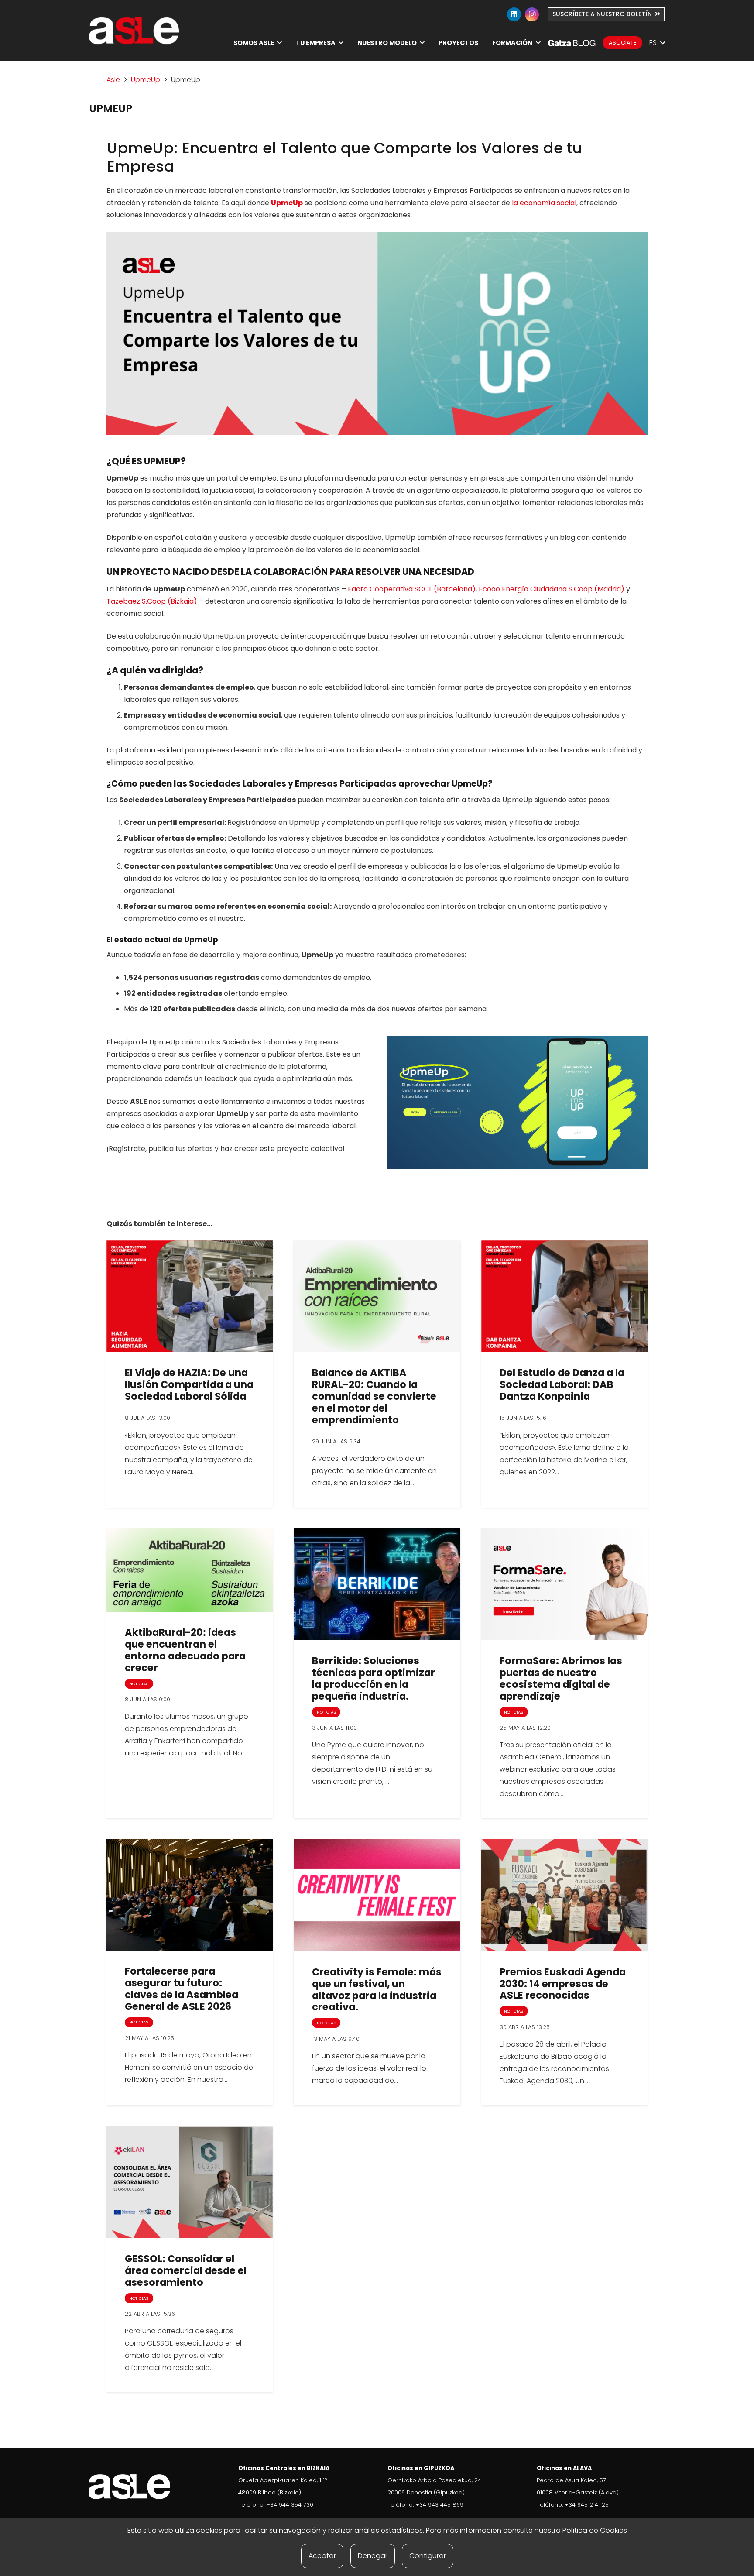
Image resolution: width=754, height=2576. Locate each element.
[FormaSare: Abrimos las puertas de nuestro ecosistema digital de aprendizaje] (564, 1584)
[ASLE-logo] (134, 31)
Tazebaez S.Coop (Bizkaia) (152, 601)
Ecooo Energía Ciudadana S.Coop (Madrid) (552, 589)
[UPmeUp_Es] (518, 1103)
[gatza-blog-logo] (572, 43)
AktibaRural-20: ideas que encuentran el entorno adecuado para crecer (185, 1650)
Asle (113, 80)
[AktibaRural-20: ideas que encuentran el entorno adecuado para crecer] (190, 1570)
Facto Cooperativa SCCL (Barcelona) (412, 589)
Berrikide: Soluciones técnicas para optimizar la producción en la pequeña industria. (374, 1678)
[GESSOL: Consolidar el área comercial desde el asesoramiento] (190, 2182)
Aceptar (322, 2556)
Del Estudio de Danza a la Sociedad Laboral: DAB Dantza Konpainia (562, 1384)
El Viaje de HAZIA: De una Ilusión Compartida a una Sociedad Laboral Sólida (189, 1384)
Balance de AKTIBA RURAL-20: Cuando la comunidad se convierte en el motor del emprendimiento (374, 1396)
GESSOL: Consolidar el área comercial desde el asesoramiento (186, 2270)
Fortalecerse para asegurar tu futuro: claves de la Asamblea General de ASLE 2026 (182, 1989)
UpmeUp (146, 80)
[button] (279, 43)
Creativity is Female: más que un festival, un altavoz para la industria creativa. (377, 1990)
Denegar (373, 2556)
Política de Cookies (595, 2530)
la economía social (544, 203)
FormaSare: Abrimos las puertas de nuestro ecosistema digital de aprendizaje (561, 1678)
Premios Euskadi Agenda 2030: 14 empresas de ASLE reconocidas (563, 1984)
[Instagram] (532, 14)
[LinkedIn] (514, 14)
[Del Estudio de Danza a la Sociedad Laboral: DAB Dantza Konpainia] (564, 1296)
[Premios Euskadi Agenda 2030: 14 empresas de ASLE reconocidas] (564, 1895)
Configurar (428, 2556)
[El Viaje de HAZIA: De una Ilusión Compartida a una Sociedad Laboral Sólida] (190, 1296)
